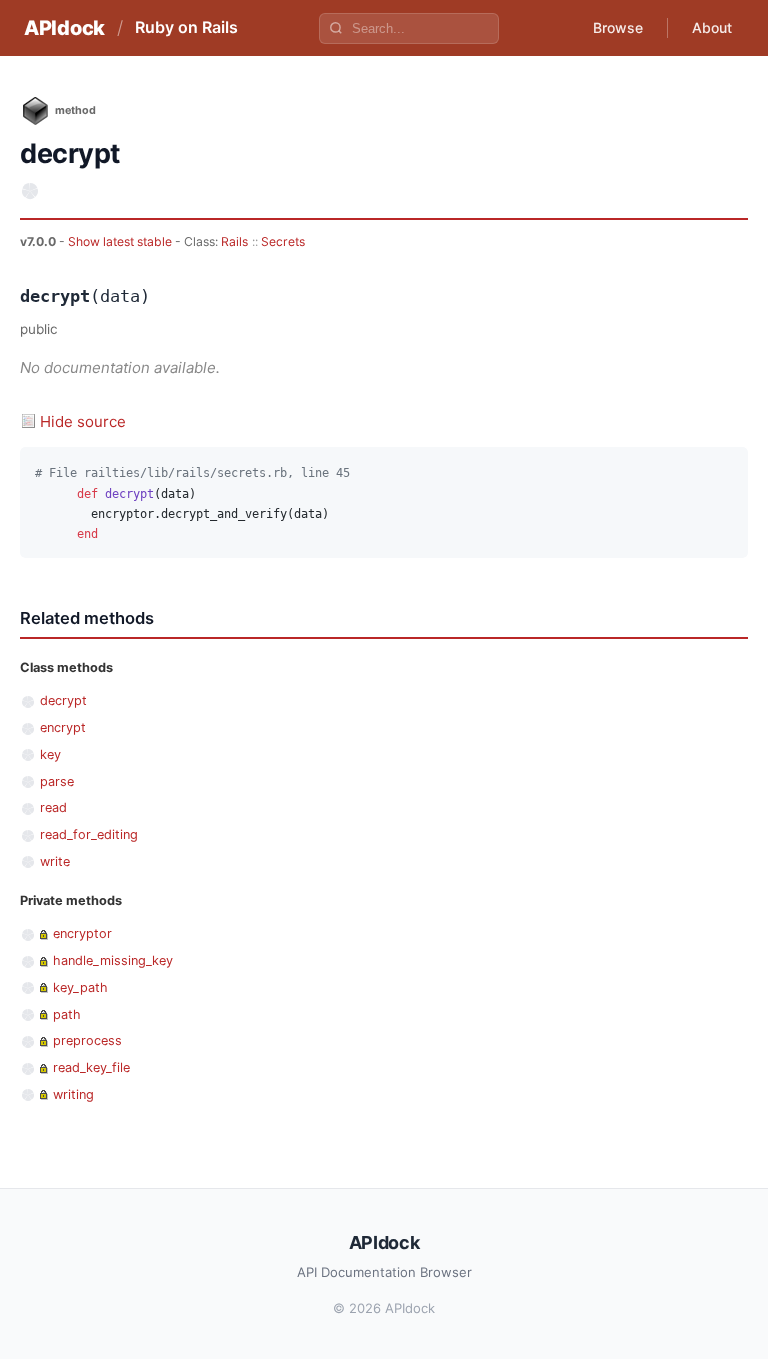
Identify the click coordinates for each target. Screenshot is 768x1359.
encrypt (63, 727)
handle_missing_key (113, 960)
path (67, 1014)
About (712, 27)
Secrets (283, 241)
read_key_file (91, 1067)
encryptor (82, 933)
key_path (80, 987)
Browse (618, 27)
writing (73, 1094)
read (53, 807)
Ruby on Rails (186, 27)
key (50, 754)
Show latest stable (121, 241)
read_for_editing (89, 834)
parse (57, 781)
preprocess (87, 1040)
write (55, 861)
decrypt (63, 700)
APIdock (64, 28)
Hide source (83, 421)
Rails (234, 241)
